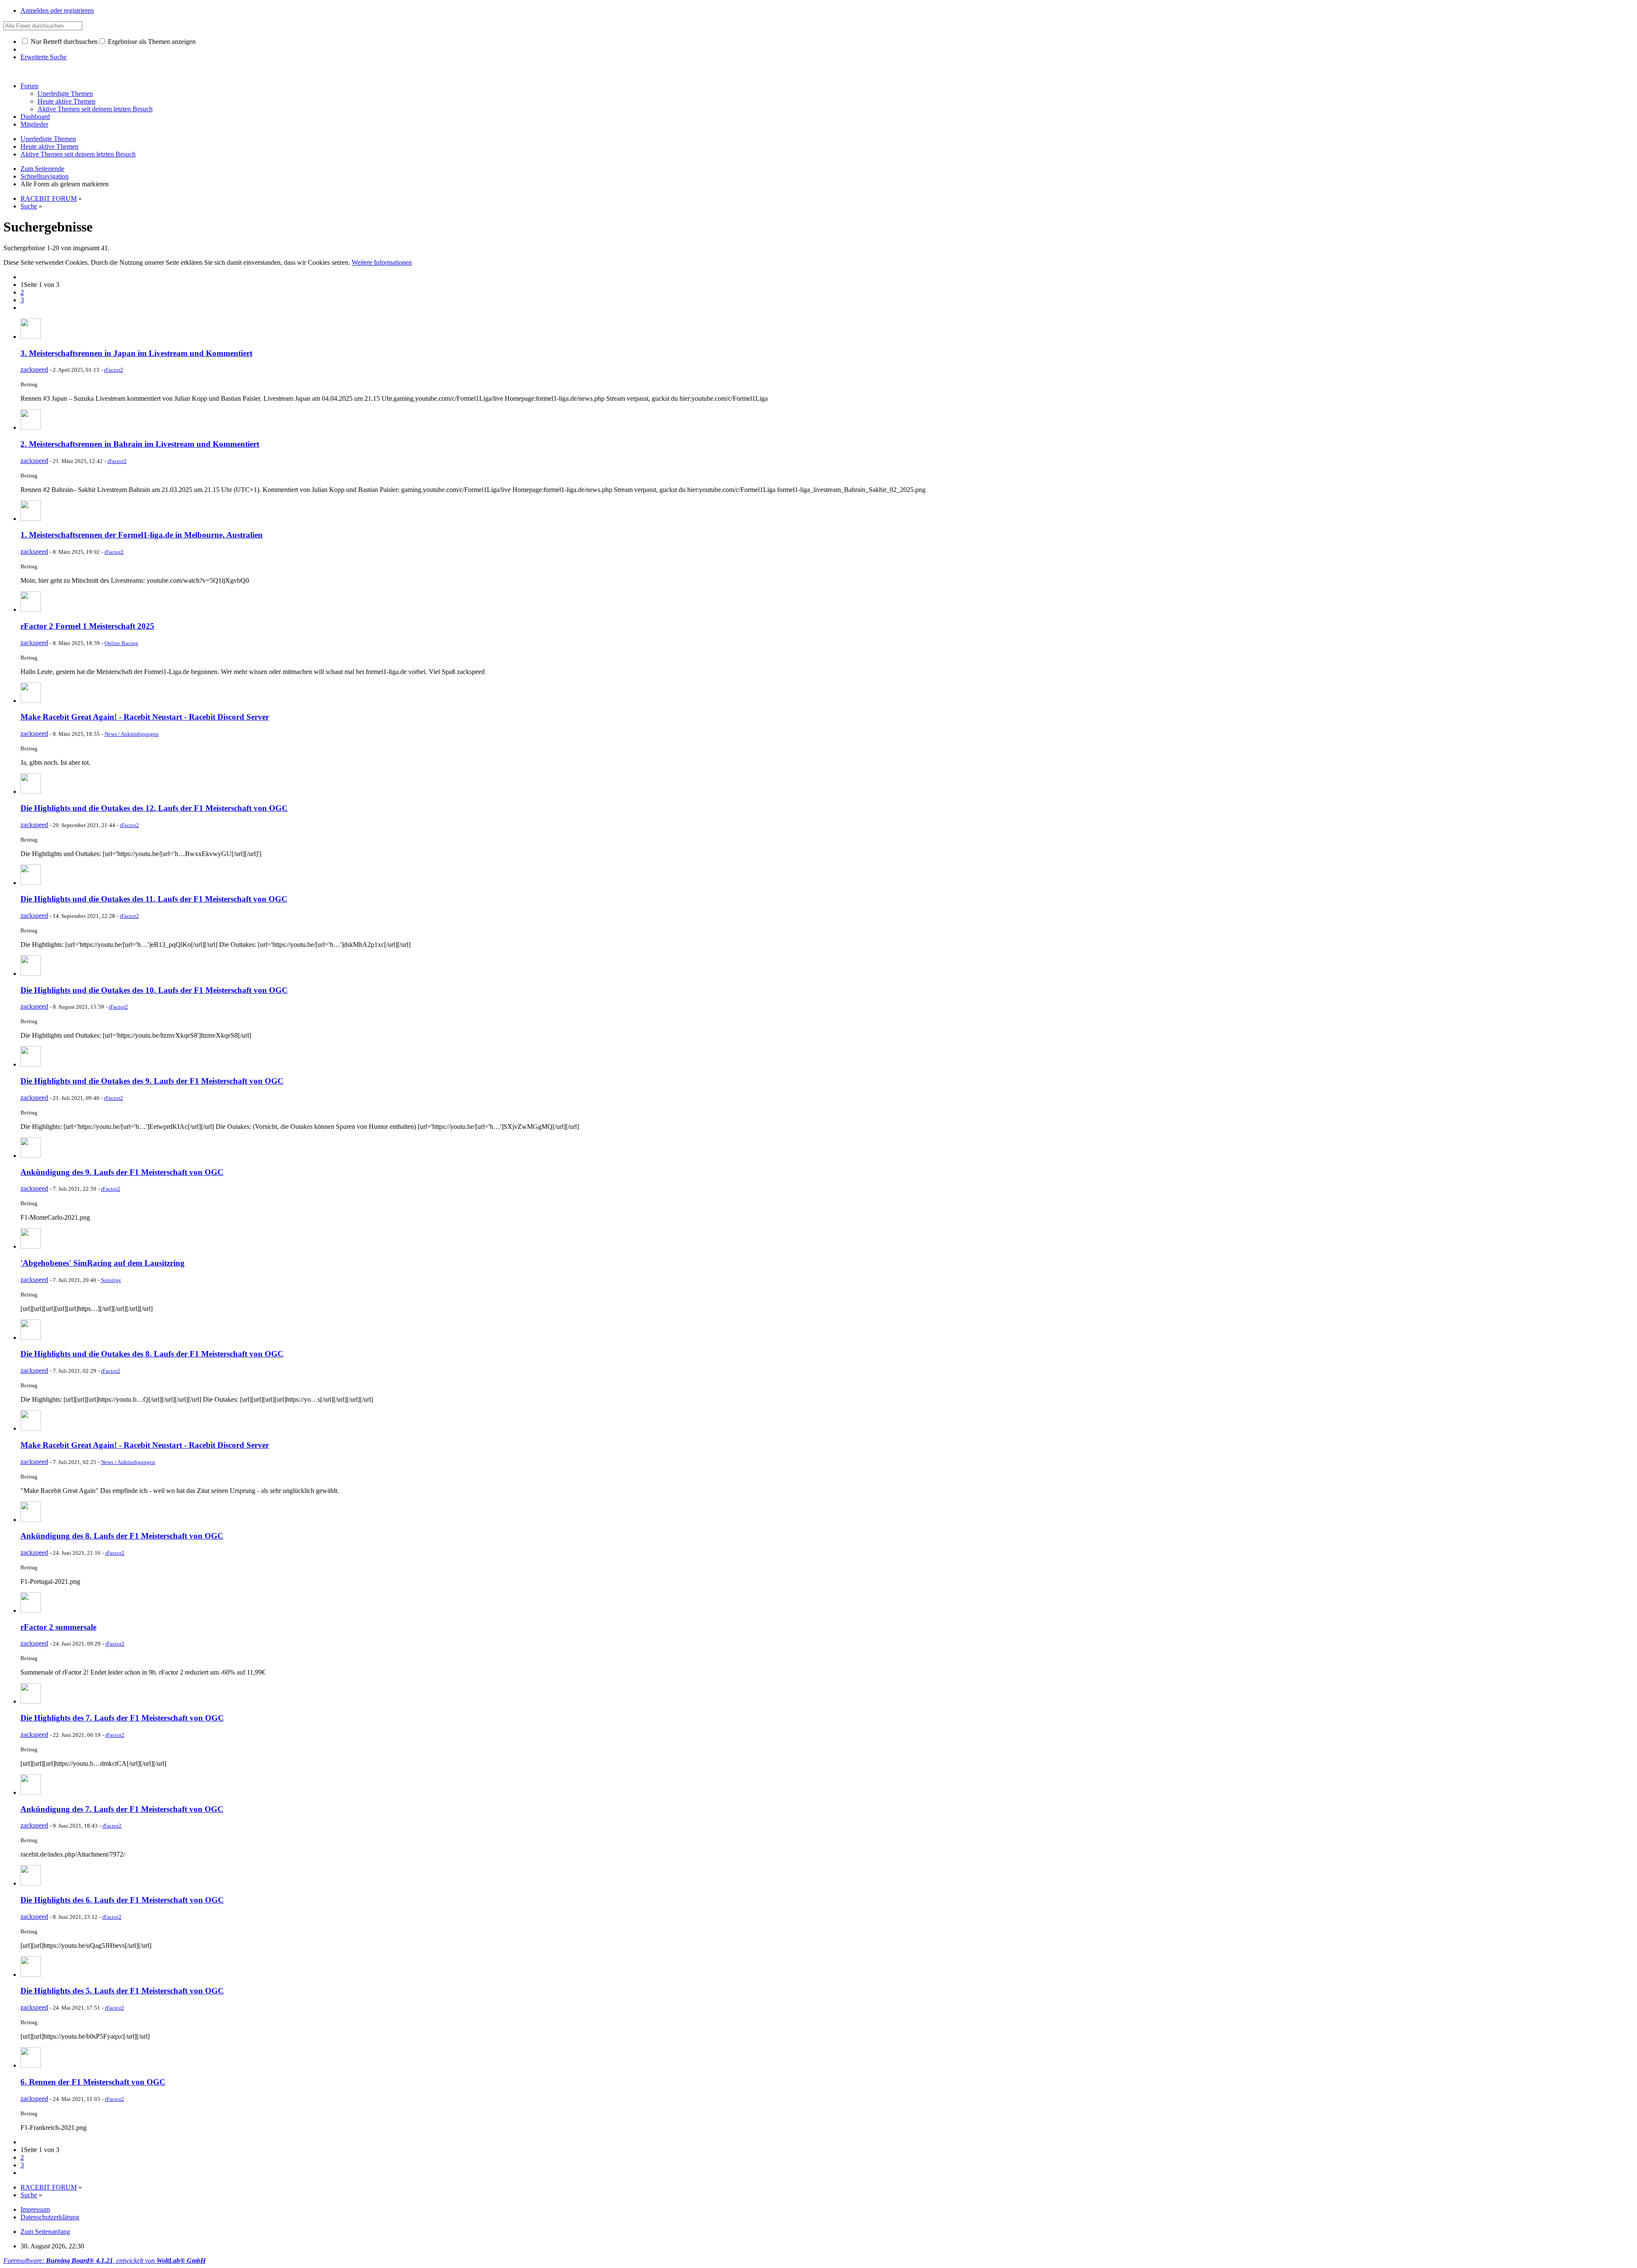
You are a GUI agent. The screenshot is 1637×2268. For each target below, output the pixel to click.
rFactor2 (114, 370)
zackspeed (34, 369)
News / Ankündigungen (132, 734)
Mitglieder (34, 124)
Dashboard (35, 117)
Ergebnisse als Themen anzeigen (151, 42)
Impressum (35, 2209)
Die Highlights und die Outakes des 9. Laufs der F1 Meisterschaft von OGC (152, 1081)
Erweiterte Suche (43, 57)
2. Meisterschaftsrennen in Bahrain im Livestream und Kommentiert (140, 444)
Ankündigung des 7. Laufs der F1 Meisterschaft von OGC (122, 1809)
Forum (29, 86)
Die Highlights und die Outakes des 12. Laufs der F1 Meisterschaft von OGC (154, 808)
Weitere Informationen (382, 262)
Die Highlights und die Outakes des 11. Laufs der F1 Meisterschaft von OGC (154, 899)
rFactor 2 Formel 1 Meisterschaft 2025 (87, 626)
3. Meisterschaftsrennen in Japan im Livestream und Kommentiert (136, 353)
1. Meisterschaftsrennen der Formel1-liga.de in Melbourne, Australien (142, 535)
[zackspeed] (31, 337)
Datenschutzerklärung (50, 2217)
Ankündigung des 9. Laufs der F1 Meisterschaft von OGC (122, 1172)
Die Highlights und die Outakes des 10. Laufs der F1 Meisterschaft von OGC (154, 990)
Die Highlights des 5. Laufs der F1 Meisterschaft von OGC (122, 1991)
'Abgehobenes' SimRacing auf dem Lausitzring (103, 1263)
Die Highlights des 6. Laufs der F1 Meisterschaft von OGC (122, 1900)
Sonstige (111, 1280)
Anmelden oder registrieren (57, 10)
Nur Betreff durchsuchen (63, 42)
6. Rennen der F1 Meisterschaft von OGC (93, 2082)
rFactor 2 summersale (58, 1627)
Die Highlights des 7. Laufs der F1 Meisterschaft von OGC (122, 1718)
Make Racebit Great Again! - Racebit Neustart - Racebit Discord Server (145, 717)
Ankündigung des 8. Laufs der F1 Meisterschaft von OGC (122, 1536)
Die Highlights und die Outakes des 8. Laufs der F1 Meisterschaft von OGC (152, 1354)
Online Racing (121, 643)
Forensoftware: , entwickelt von (104, 2261)
